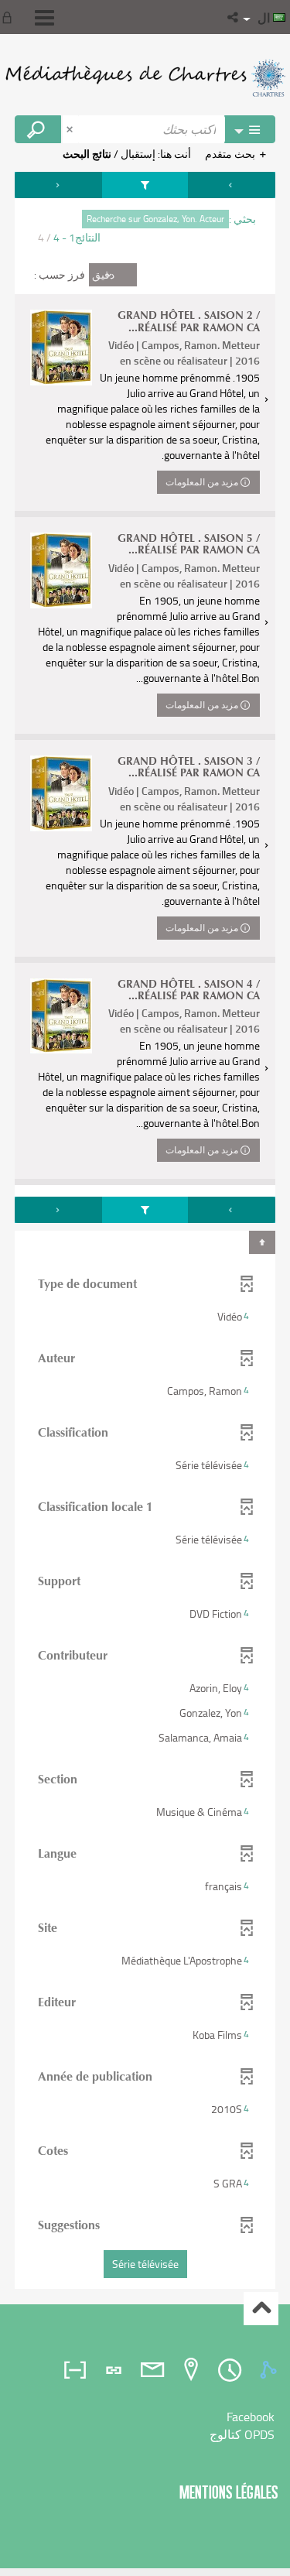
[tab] (271, 2370)
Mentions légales (229, 2492)
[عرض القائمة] (44, 18)
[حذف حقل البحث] (71, 129)
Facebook (251, 2417)
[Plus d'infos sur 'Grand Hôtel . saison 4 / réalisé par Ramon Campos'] (61, 1016)
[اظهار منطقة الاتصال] (10, 17)
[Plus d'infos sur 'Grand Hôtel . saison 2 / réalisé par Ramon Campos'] (61, 348)
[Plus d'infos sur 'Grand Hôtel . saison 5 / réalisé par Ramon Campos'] (61, 570)
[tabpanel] (145, 1232)
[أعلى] (261, 2309)
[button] (234, 17)
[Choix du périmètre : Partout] (250, 129)
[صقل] (145, 185)
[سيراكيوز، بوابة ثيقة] (145, 77)
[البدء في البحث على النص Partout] (38, 129)
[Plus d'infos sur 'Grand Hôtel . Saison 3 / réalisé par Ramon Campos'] (61, 793)
